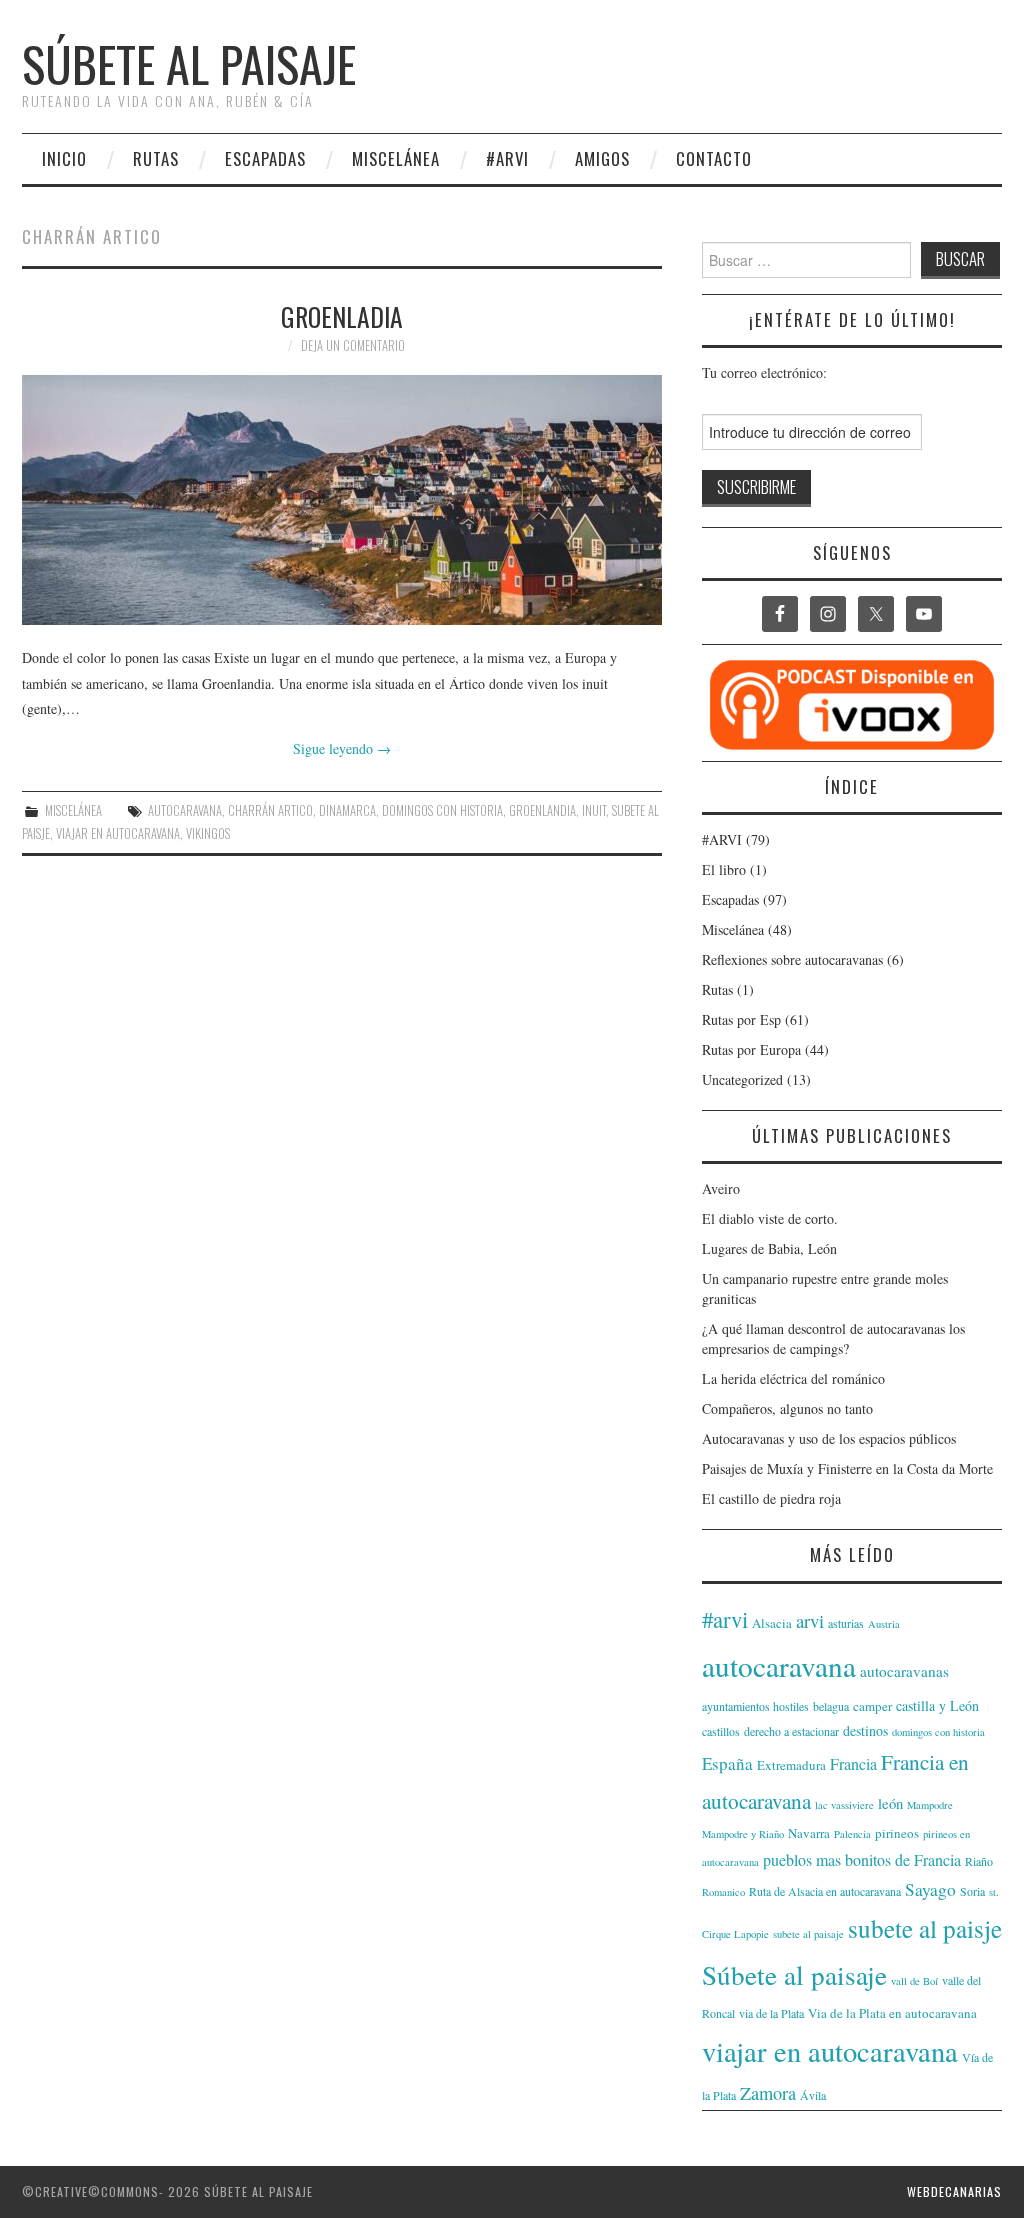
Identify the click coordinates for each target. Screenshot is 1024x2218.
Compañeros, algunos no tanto (787, 1408)
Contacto (714, 158)
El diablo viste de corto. (770, 1218)
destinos (865, 1730)
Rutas (156, 158)
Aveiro (721, 1188)
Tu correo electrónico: (764, 372)
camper (872, 1706)
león (890, 1803)
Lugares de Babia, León (769, 1248)
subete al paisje (925, 1928)
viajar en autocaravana (118, 833)
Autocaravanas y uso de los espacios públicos (829, 1438)
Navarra (809, 1833)
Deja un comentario (353, 345)
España (727, 1763)
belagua (831, 1706)
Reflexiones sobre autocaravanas (792, 959)
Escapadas (265, 158)
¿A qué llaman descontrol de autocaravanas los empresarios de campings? (833, 1338)
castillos (721, 1731)
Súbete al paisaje (189, 63)
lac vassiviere (844, 1805)
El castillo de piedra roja (771, 1498)
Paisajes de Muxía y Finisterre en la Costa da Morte (847, 1468)
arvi (810, 1620)
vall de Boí (914, 1981)
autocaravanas (904, 1671)
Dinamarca (347, 810)
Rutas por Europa (751, 1049)
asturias (846, 1623)
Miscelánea (396, 158)
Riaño (979, 1861)
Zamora (768, 2093)
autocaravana (185, 810)
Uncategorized (742, 1079)
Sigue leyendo (342, 748)
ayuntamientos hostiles (755, 1706)
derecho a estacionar (791, 1731)
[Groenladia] (342, 500)
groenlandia (542, 810)
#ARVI (507, 158)
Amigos (602, 158)
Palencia (852, 1834)
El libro (724, 869)
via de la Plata (771, 2013)
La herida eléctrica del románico (793, 1378)
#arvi (725, 1619)
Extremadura (791, 1765)
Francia (853, 1763)
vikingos (208, 833)
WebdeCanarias (954, 2191)
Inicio (64, 158)
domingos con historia (442, 810)
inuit (594, 810)
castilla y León (937, 1705)
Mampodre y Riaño (743, 1834)
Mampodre (930, 1805)
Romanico (723, 1892)
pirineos (897, 1833)
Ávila (813, 2095)
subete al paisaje (808, 1934)
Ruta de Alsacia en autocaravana (825, 1891)
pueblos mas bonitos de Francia (862, 1859)
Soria (972, 1891)
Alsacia (772, 1623)
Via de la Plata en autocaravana (892, 2013)
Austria (884, 1624)
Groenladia (342, 316)
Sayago (930, 1889)
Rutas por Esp (741, 1019)
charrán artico (270, 810)
